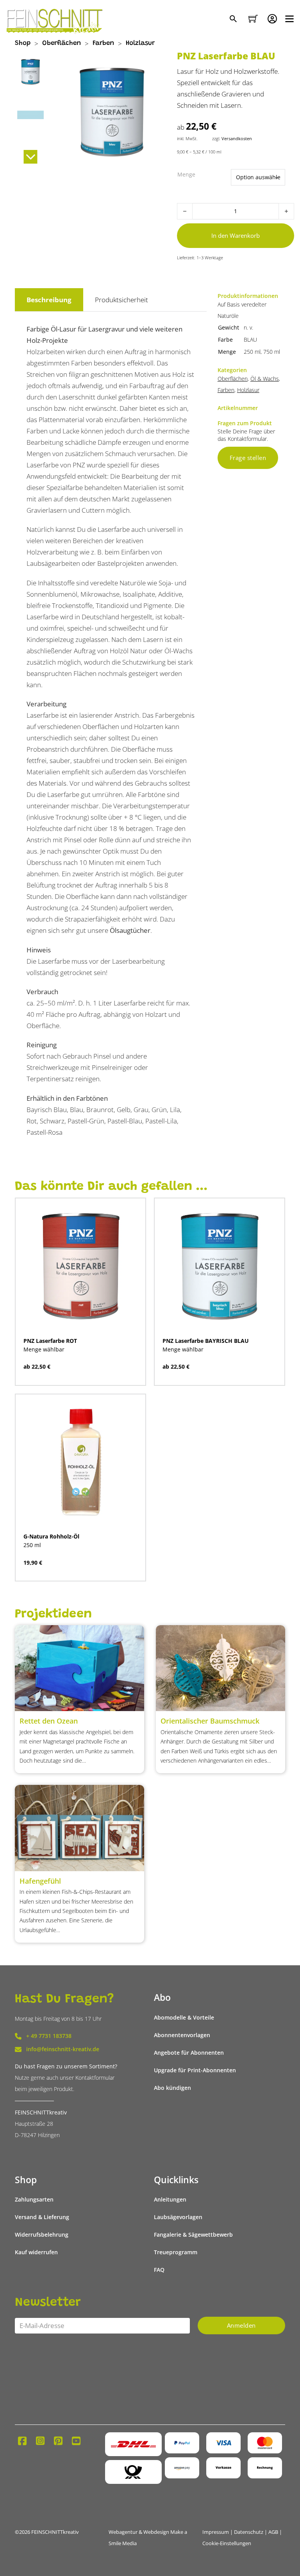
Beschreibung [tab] (49, 300)
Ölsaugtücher (130, 930)
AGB (273, 2532)
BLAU (250, 340)
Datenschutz (249, 2532)
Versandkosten (237, 138)
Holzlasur (140, 44)
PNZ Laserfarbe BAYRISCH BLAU (206, 1341)
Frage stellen (248, 458)
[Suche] (234, 19)
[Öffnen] (289, 19)
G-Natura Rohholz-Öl (51, 1537)
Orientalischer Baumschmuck (210, 1721)
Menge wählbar (44, 1350)
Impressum (216, 2532)
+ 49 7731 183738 (49, 2036)
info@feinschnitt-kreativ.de (63, 2049)
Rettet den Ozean (49, 1721)
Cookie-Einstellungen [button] (227, 2543)
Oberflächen (62, 44)
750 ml (272, 352)
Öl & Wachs (265, 379)
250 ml (252, 352)
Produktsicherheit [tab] (121, 300)
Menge (186, 175)
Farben (103, 44)
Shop (23, 44)
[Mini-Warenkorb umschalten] (253, 19)
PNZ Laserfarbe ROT (50, 1341)
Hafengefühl (40, 1881)
